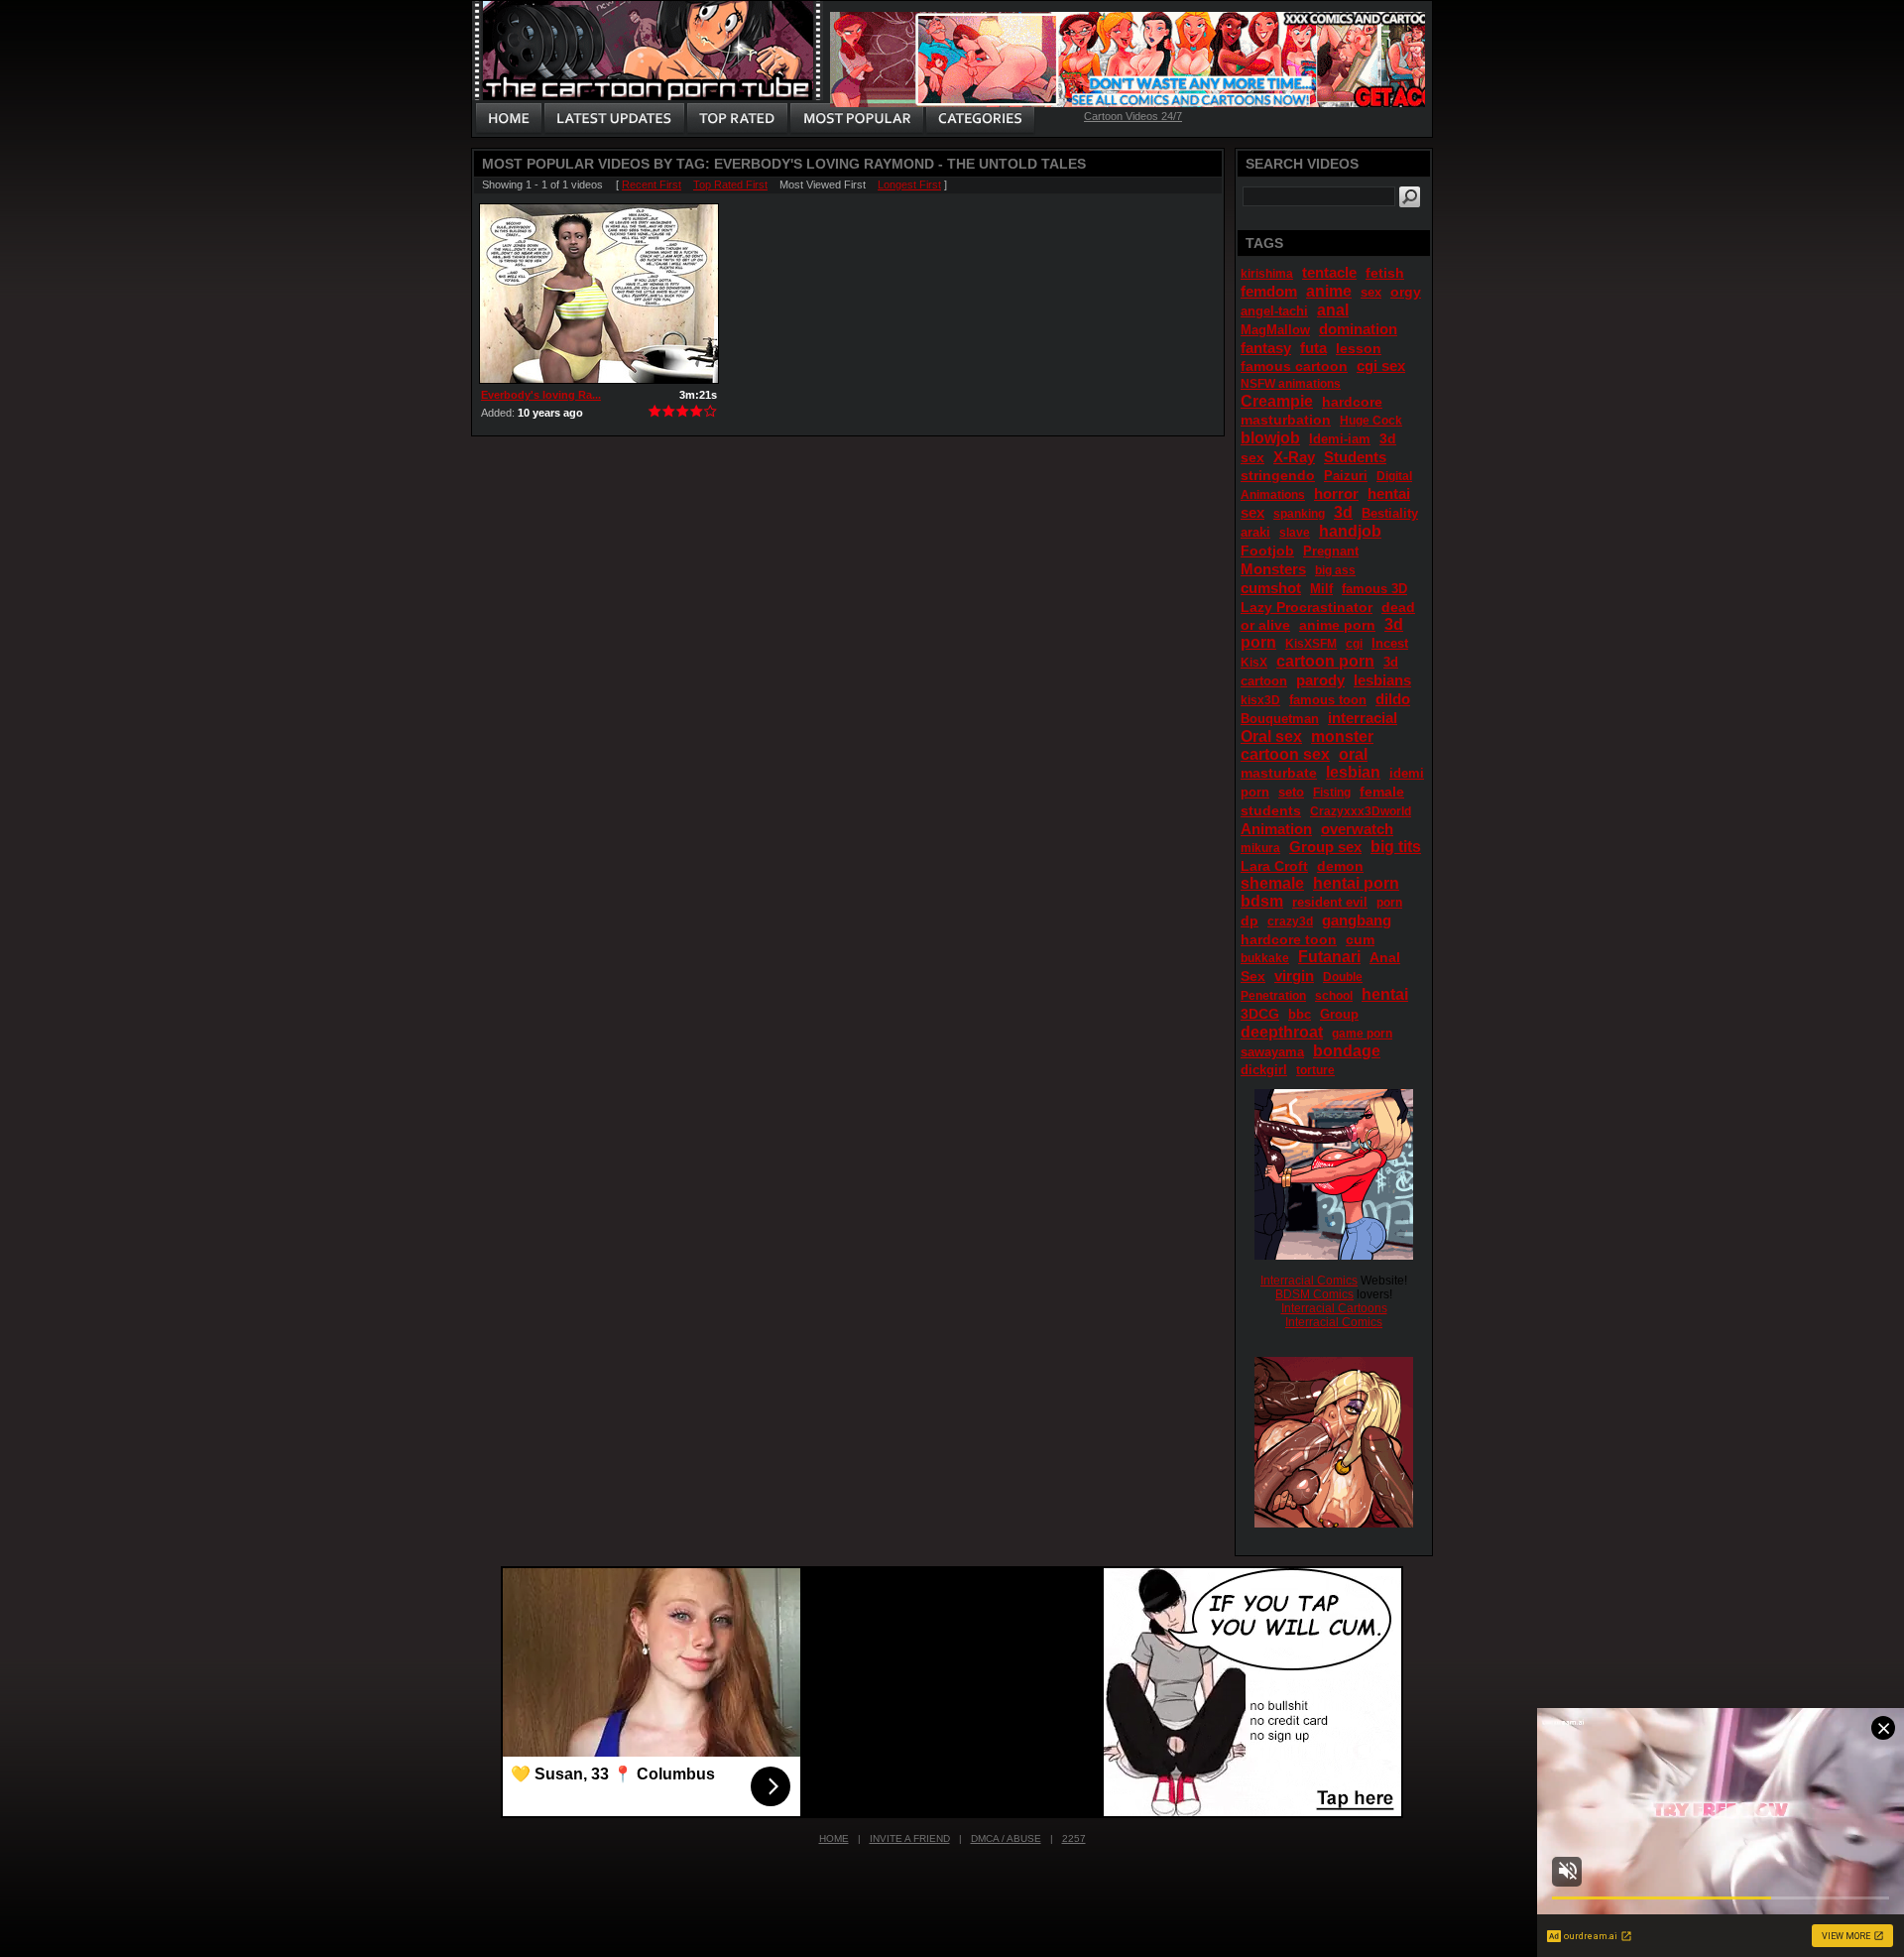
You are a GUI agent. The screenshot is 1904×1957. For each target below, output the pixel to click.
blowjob (1270, 438)
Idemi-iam (1340, 439)
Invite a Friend (910, 1838)
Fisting (1332, 793)
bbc (1300, 1014)
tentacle (1329, 272)
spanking (1299, 514)
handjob (1350, 531)
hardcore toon (1289, 939)
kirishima (1267, 274)
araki (1255, 532)
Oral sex (1271, 736)
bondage (1347, 1051)
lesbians (1382, 680)
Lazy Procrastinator (1307, 607)
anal (1333, 310)
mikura (1260, 848)
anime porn (1337, 625)
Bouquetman (1280, 719)
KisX (1254, 663)
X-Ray (1294, 457)
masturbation (1286, 420)
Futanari (1329, 957)
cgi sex (1381, 366)
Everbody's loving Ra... (541, 395)
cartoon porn (1325, 661)
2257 (1074, 1838)
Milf (1321, 589)
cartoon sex (1285, 754)
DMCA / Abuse (1006, 1838)
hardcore (1352, 402)
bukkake (1265, 958)
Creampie (1277, 401)
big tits (1396, 847)
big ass (1335, 570)
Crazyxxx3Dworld (1361, 811)
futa (1313, 348)
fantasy (1266, 348)
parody (1320, 680)
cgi (1354, 644)
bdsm (1262, 901)
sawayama (1272, 1052)
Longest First (909, 184)
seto (1291, 792)
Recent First (652, 184)
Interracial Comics (1309, 1281)
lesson (1359, 348)
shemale (1272, 883)
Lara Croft (1274, 866)
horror (1336, 493)
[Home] (509, 119)
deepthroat (1282, 1032)
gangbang (1357, 920)
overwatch (1357, 829)
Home (834, 1838)
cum (1360, 939)
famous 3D (1374, 589)
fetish (1385, 273)
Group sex (1325, 847)
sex (1371, 292)
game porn (1362, 1034)
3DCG (1260, 1014)
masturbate (1279, 773)
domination (1358, 329)
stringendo (1278, 475)
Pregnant (1331, 551)
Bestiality (1390, 513)
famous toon (1328, 700)
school (1334, 996)
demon (1340, 866)
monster (1342, 736)
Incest (1390, 643)
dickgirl (1264, 1070)
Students (1355, 457)
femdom (1269, 291)
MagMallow (1275, 330)
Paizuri (1346, 476)
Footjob (1267, 550)
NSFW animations (1291, 384)
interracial (1363, 718)
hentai (1385, 994)
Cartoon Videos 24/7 (1133, 116)
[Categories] (980, 119)
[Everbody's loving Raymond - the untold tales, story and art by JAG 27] (599, 294)
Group (1339, 1014)
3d (1343, 512)
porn (1389, 903)
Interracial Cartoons (1334, 1308)
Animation (1276, 829)
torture (1315, 1070)
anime (1329, 291)
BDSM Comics (1314, 1294)
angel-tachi (1274, 311)
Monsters (1273, 569)
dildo (1393, 699)
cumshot (1271, 588)
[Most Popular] (856, 119)
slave (1295, 533)
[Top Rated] (737, 119)
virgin (1294, 976)
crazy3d (1290, 921)
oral (1353, 754)
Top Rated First (730, 184)
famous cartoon (1294, 366)
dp (1249, 920)
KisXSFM (1311, 644)
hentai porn (1356, 883)
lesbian (1353, 772)
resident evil (1330, 902)
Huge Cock (1371, 421)
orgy (1406, 292)
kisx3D (1260, 700)
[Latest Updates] (614, 119)
